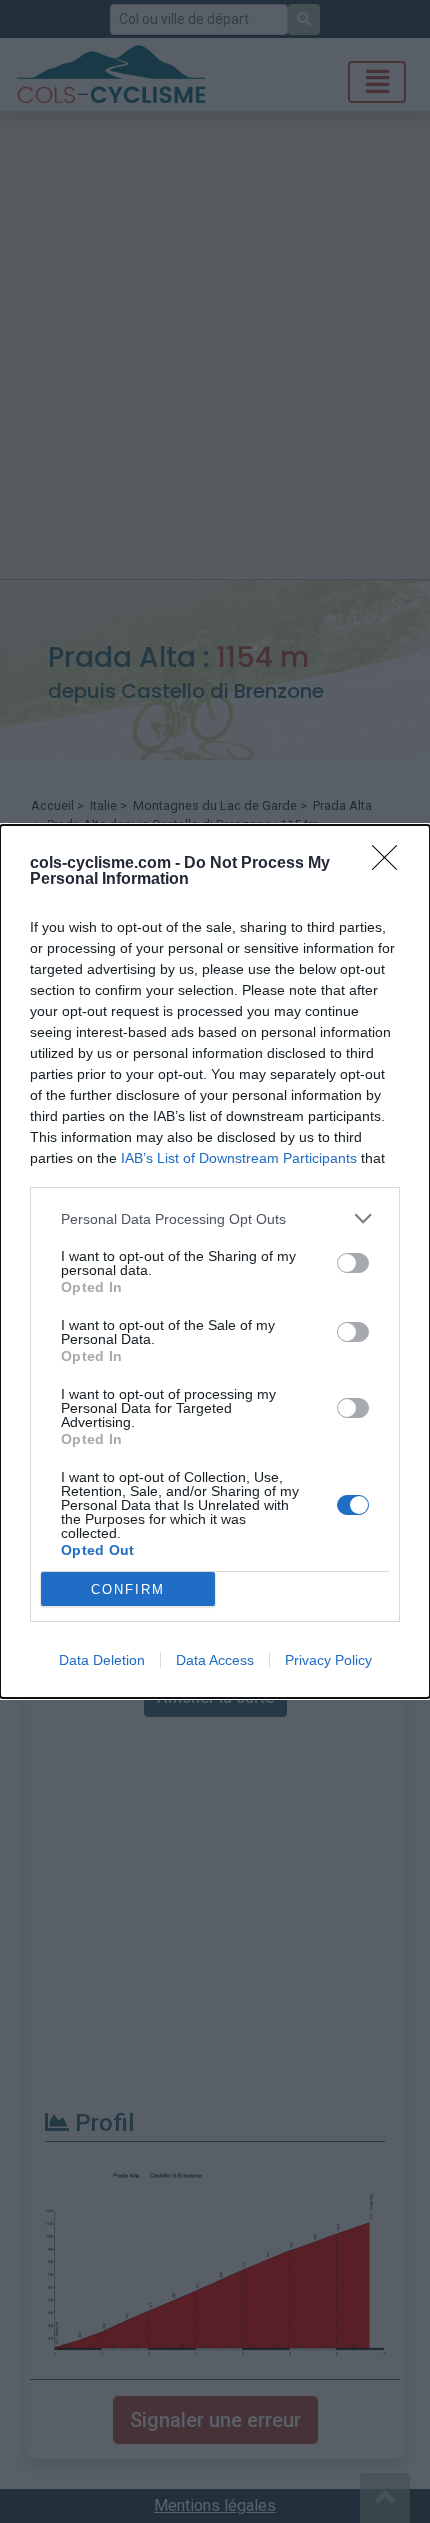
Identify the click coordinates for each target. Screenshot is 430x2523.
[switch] (353, 1263)
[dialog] (215, 1261)
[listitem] (215, 1218)
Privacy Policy (328, 1660)
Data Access (215, 1660)
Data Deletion (102, 1660)
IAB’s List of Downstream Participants (239, 1158)
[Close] (391, 864)
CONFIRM (128, 1589)
